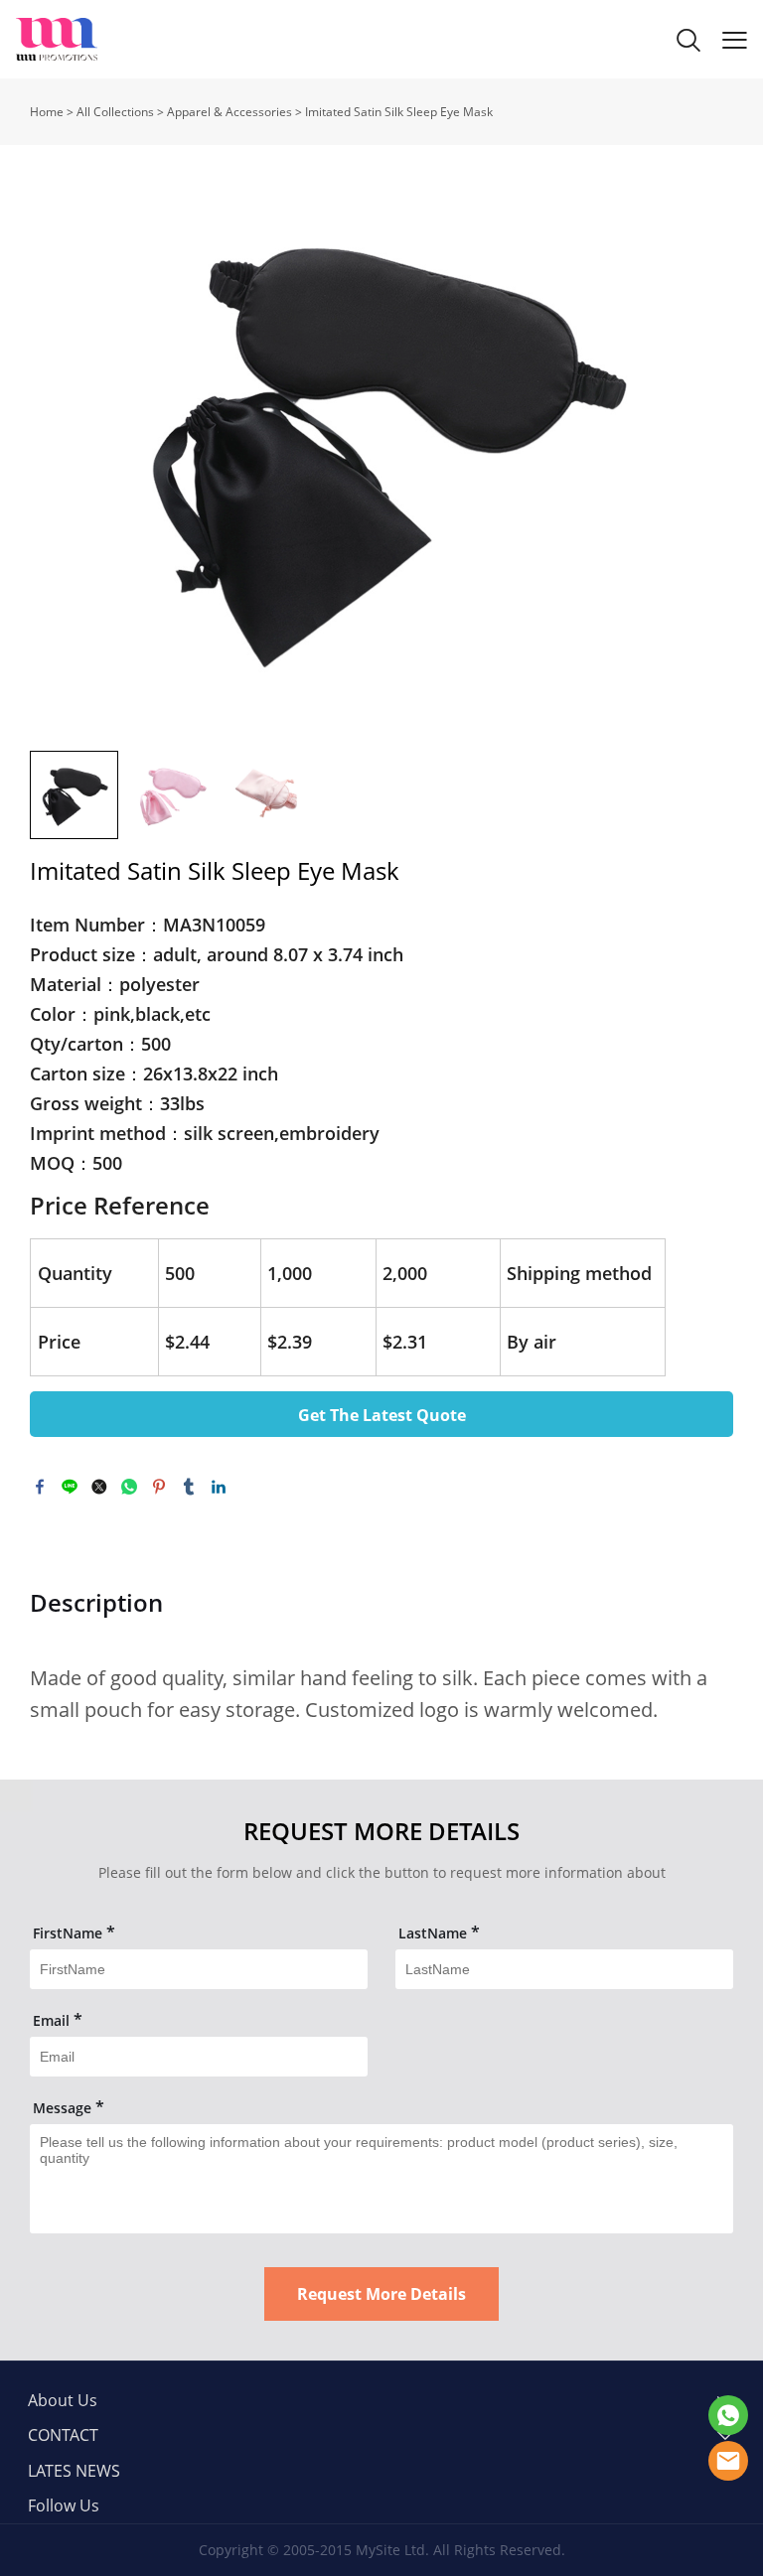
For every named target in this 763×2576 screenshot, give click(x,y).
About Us (63, 2400)
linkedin (219, 1487)
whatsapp (129, 1487)
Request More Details (381, 2294)
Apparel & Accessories (229, 112)
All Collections (115, 112)
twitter (99, 1487)
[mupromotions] (728, 2415)
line (70, 1487)
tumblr (189, 1487)
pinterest (159, 1487)
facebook (40, 1487)
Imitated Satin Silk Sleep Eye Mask (399, 112)
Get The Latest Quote (382, 1415)
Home (47, 112)
